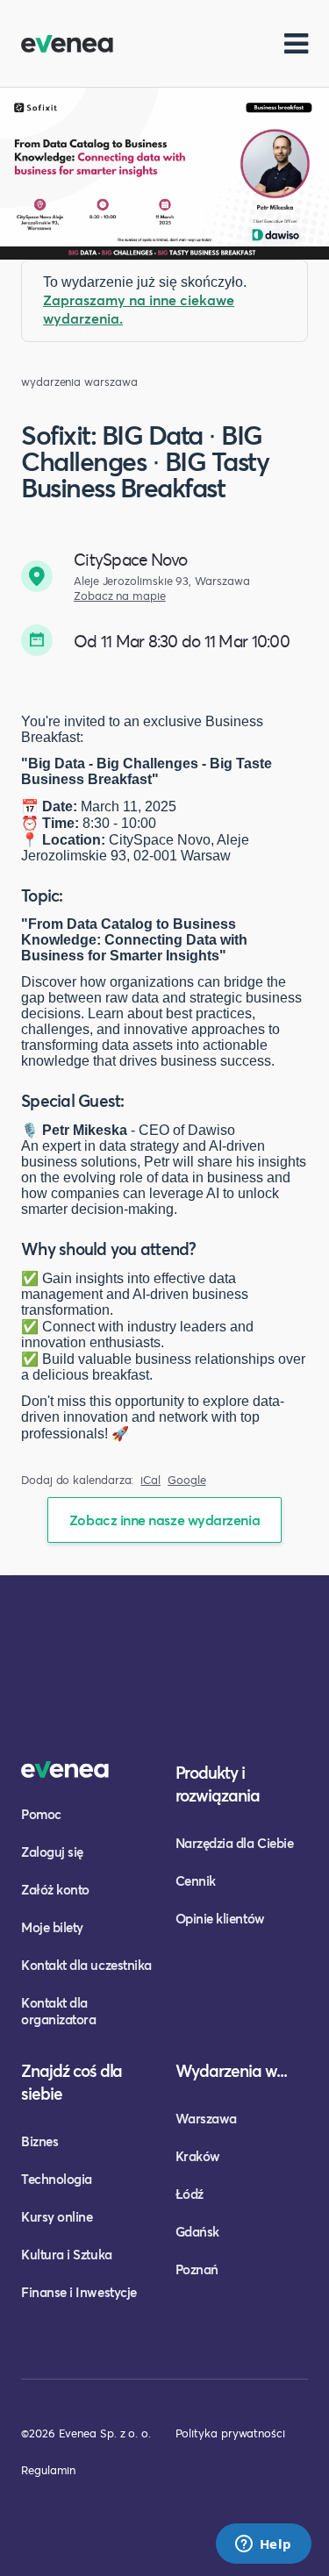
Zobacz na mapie (120, 596)
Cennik (196, 1880)
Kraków (198, 2156)
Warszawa (206, 2118)
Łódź (190, 2194)
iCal (150, 1480)
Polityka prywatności (230, 2433)
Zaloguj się (52, 1852)
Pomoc (41, 1814)
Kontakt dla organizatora (58, 2011)
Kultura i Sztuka (67, 2254)
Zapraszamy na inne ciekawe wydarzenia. (139, 309)
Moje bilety (52, 1927)
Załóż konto (55, 1889)
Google (187, 1480)
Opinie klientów (220, 1918)
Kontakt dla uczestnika (86, 1965)
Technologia (57, 2179)
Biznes (39, 2141)
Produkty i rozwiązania (218, 1784)
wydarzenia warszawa (79, 382)
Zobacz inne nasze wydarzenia (164, 1520)
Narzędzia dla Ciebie (235, 1843)
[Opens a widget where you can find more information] (263, 2545)
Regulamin (48, 2470)
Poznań (197, 2269)
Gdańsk (197, 2231)
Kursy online (57, 2216)
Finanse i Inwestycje (79, 2292)
